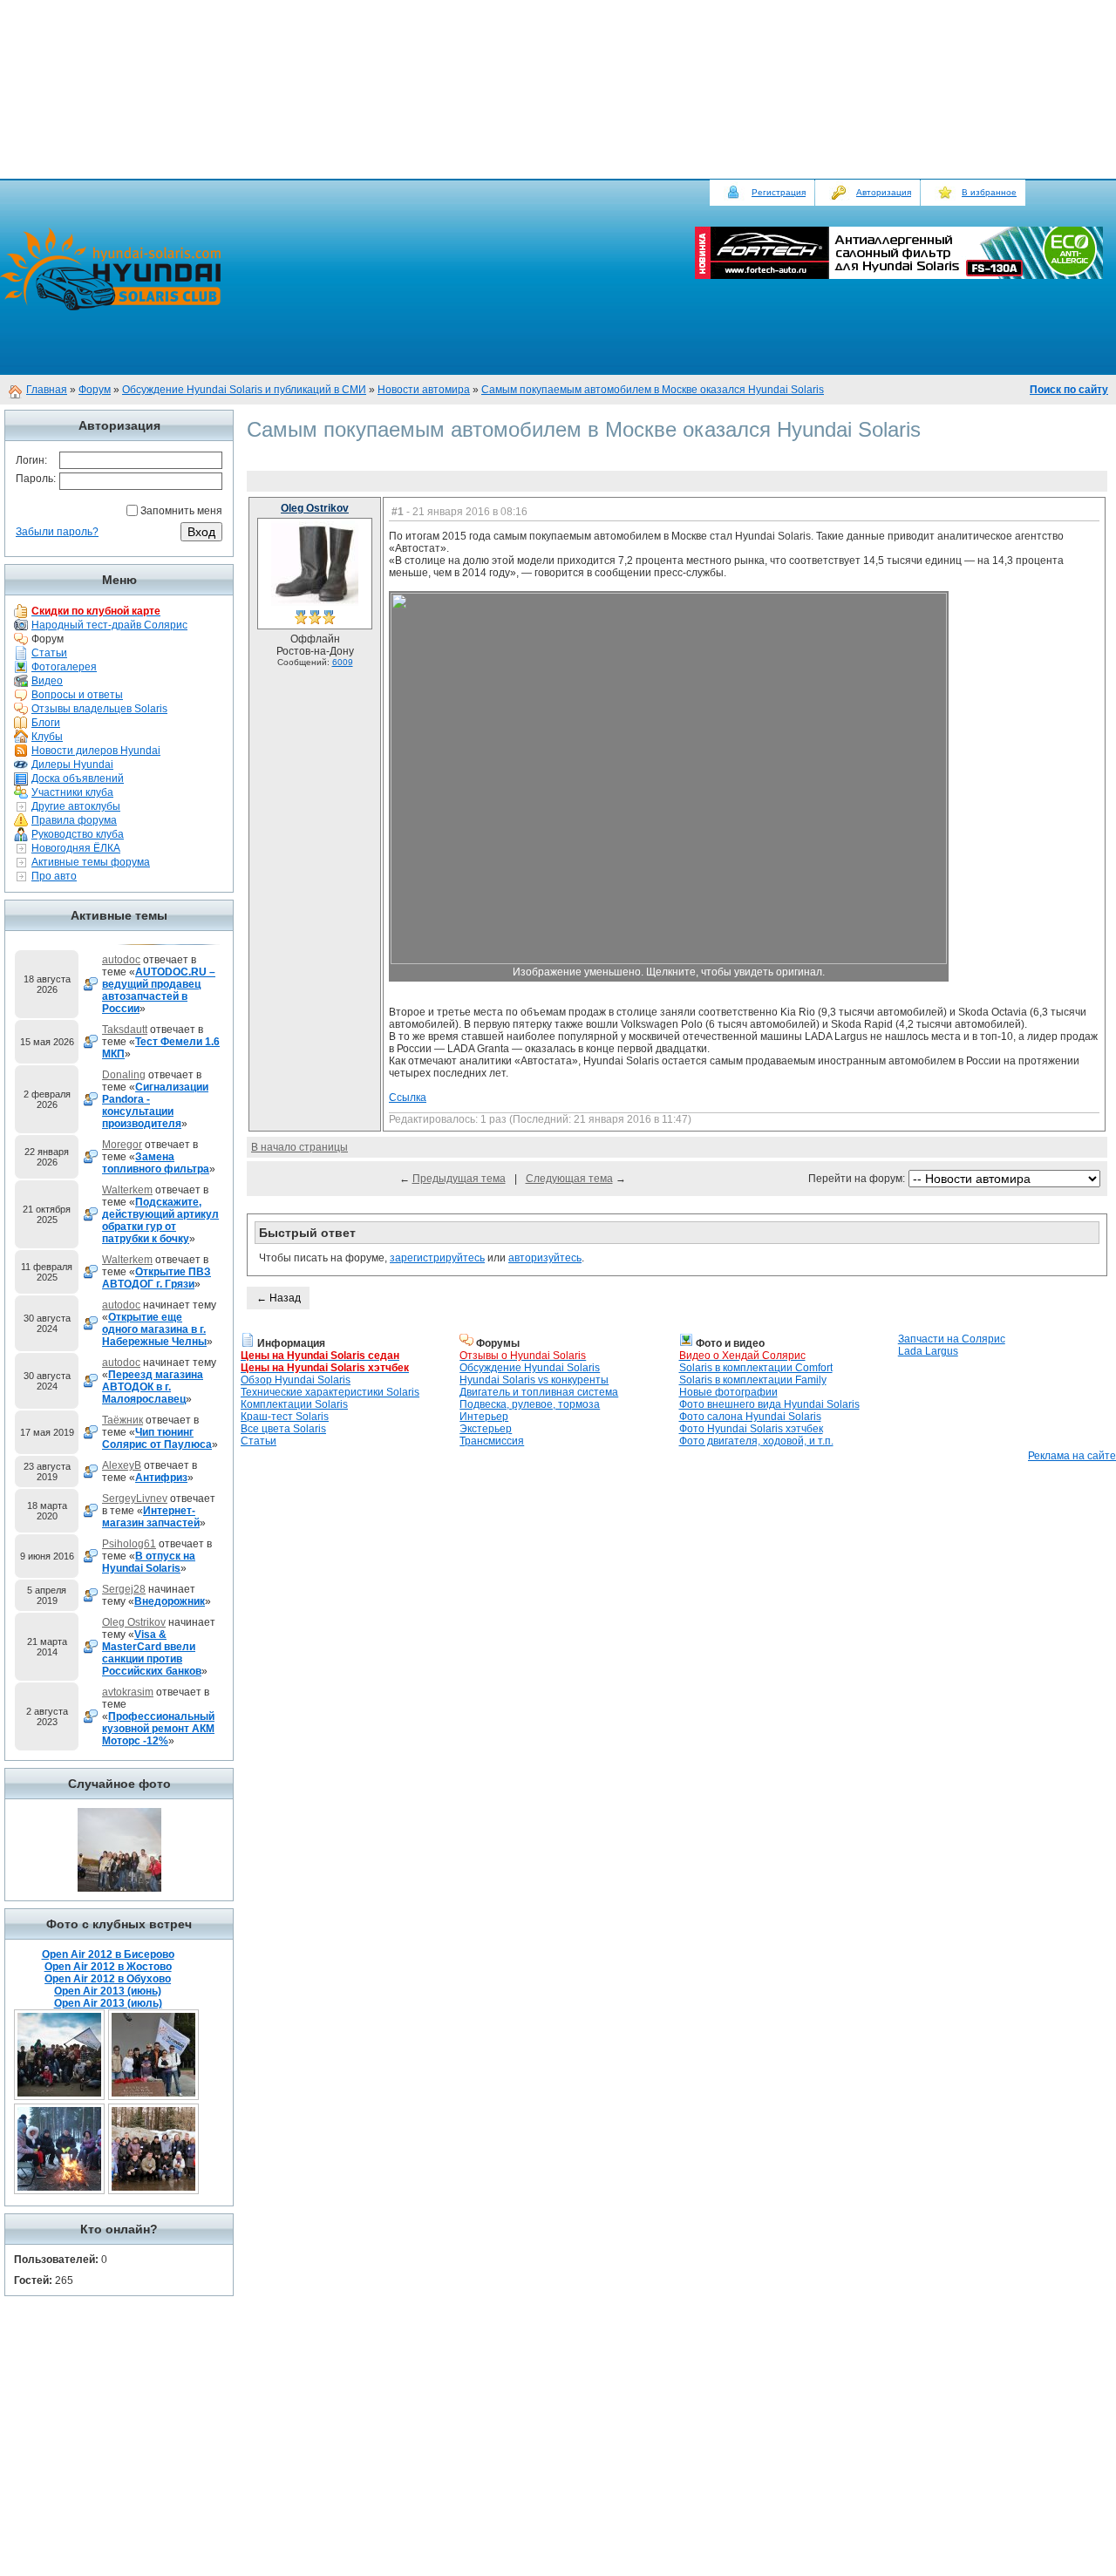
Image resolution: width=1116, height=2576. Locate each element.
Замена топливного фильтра (156, 1163)
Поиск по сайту (1069, 390)
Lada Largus (928, 1351)
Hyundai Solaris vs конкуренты (534, 1380)
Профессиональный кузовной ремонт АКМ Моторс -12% (158, 1729)
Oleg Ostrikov (134, 1622)
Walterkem (127, 1190)
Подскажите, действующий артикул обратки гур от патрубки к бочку (160, 1220)
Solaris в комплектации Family (753, 1380)
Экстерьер (486, 1429)
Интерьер (484, 1417)
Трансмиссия (492, 1441)
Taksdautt (125, 1030)
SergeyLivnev (135, 1499)
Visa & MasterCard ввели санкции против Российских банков (152, 1653)
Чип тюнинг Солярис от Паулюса (157, 1438)
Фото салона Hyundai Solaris (750, 1417)
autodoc (121, 960)
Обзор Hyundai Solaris (296, 1380)
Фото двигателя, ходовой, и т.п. (756, 1441)
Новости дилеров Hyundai (96, 751)
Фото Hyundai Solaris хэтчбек (751, 1429)
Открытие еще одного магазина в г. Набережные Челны (154, 1329)
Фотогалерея (64, 667)
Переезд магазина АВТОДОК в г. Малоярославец (153, 1387)
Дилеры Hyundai (72, 765)
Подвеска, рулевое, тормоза (530, 1404)
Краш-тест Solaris (285, 1417)
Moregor (122, 1145)
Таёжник (122, 1420)
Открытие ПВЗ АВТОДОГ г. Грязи (157, 1278)
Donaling (124, 1075)
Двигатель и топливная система (539, 1392)
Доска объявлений (78, 778)
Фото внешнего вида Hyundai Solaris (769, 1404)
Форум (95, 390)
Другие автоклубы (76, 806)
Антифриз (161, 1478)
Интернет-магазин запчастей (151, 1517)
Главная (47, 390)
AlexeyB (122, 1465)
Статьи (49, 653)
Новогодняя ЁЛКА (76, 848)
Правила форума (74, 820)
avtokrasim (128, 1692)
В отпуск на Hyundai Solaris (149, 1562)
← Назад (279, 1298)
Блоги (46, 723)
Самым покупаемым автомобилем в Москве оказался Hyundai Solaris (653, 390)
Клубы (47, 737)
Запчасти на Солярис (952, 1339)
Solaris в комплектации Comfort (756, 1368)
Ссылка (408, 1098)
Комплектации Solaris (294, 1404)
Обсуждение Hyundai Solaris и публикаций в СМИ (244, 390)
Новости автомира (424, 390)
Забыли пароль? (57, 532)
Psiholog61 (129, 1544)
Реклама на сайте (1072, 1456)
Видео (47, 681)
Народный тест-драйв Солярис (109, 625)
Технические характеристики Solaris (330, 1392)
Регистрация (779, 192)
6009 (343, 662)
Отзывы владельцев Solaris (99, 709)
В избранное (989, 192)
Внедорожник (170, 1601)
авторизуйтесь (545, 1258)
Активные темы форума (91, 862)
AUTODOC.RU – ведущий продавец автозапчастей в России (159, 990)
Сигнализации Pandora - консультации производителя (155, 1105)
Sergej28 (124, 1589)
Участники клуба (72, 792)
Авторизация (884, 192)
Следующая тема (569, 1179)
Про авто (54, 876)
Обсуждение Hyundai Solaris (530, 1368)
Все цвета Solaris (283, 1429)
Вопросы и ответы (77, 695)
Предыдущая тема (459, 1179)
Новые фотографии (728, 1392)
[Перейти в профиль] (315, 604)
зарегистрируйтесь (437, 1258)
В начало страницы (299, 1147)
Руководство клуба (78, 834)
